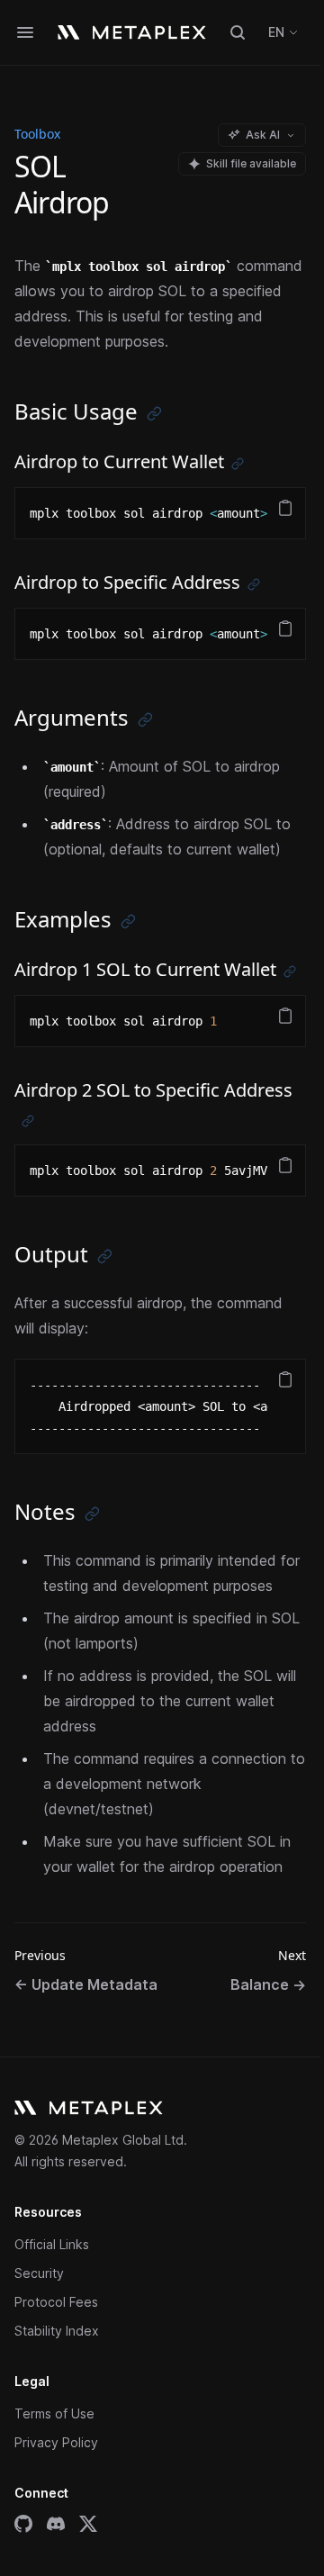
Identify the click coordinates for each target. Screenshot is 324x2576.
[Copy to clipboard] (285, 508)
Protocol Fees (56, 2302)
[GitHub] (23, 2524)
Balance (268, 1984)
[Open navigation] (25, 32)
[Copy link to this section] (154, 414)
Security (39, 2273)
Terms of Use (54, 2413)
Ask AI (263, 135)
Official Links (52, 2244)
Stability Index (57, 2331)
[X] (88, 2524)
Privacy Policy (56, 2442)
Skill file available (251, 163)
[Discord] (56, 2524)
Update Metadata (86, 1984)
